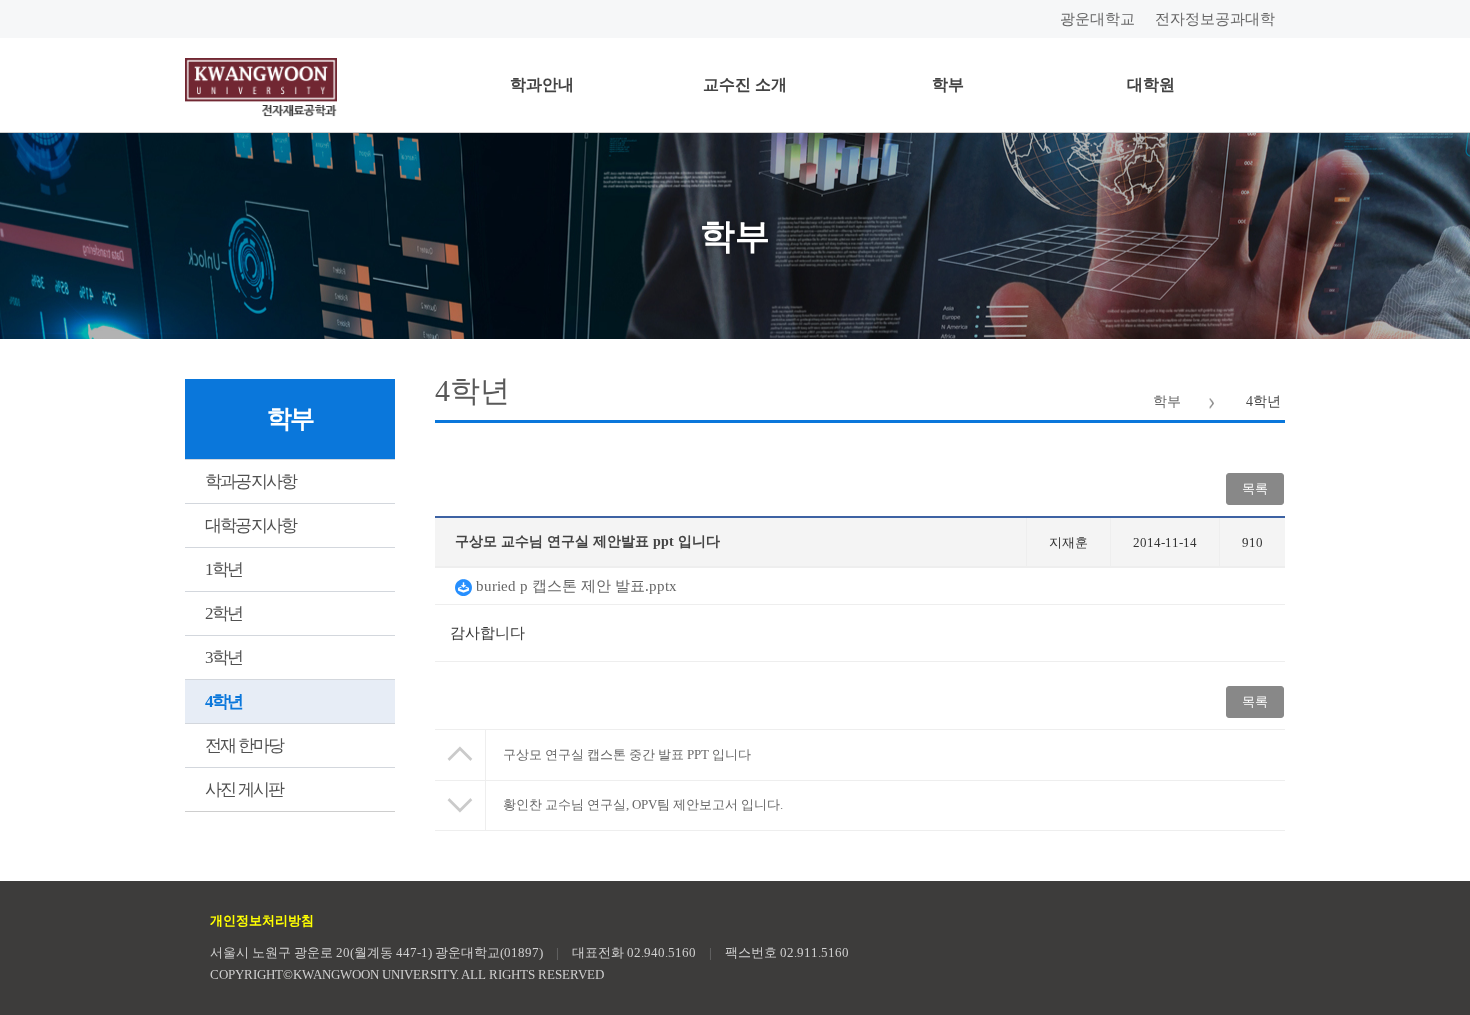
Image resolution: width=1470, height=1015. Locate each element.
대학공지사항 (250, 525)
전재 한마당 (244, 745)
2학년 (224, 613)
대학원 (1151, 84)
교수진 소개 (745, 84)
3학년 (224, 657)
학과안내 (542, 84)
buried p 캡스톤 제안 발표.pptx (574, 586)
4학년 (224, 701)
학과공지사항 (250, 481)
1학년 (224, 569)
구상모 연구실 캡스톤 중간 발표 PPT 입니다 (627, 754)
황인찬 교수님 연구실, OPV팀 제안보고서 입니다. (643, 804)
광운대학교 (1097, 19)
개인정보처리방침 (262, 920)
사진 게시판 (244, 789)
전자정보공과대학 (1215, 19)
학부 (948, 84)
